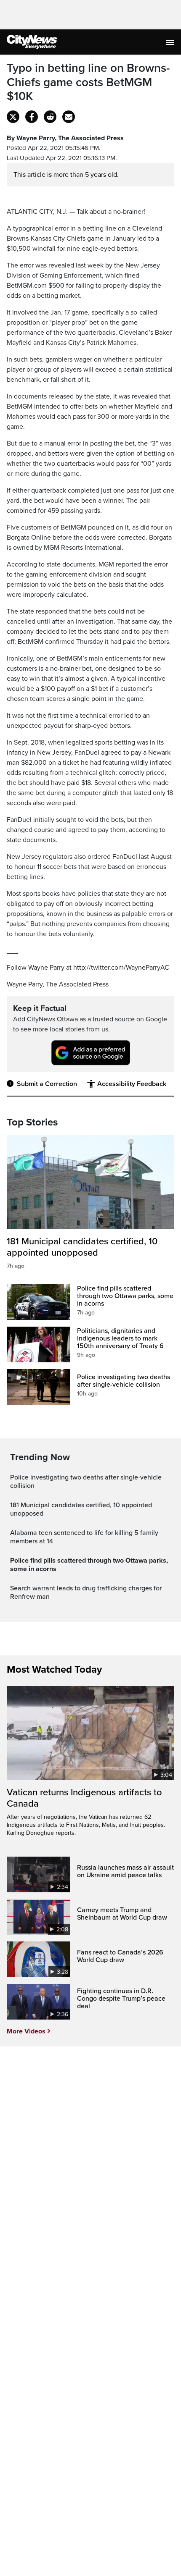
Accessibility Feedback (132, 1084)
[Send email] (69, 117)
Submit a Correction (47, 1084)
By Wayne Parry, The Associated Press (65, 138)
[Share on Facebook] (32, 117)
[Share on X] (13, 117)
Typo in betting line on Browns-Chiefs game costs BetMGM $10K (88, 82)
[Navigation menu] (171, 42)
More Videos (26, 2031)
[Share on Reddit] (50, 117)
